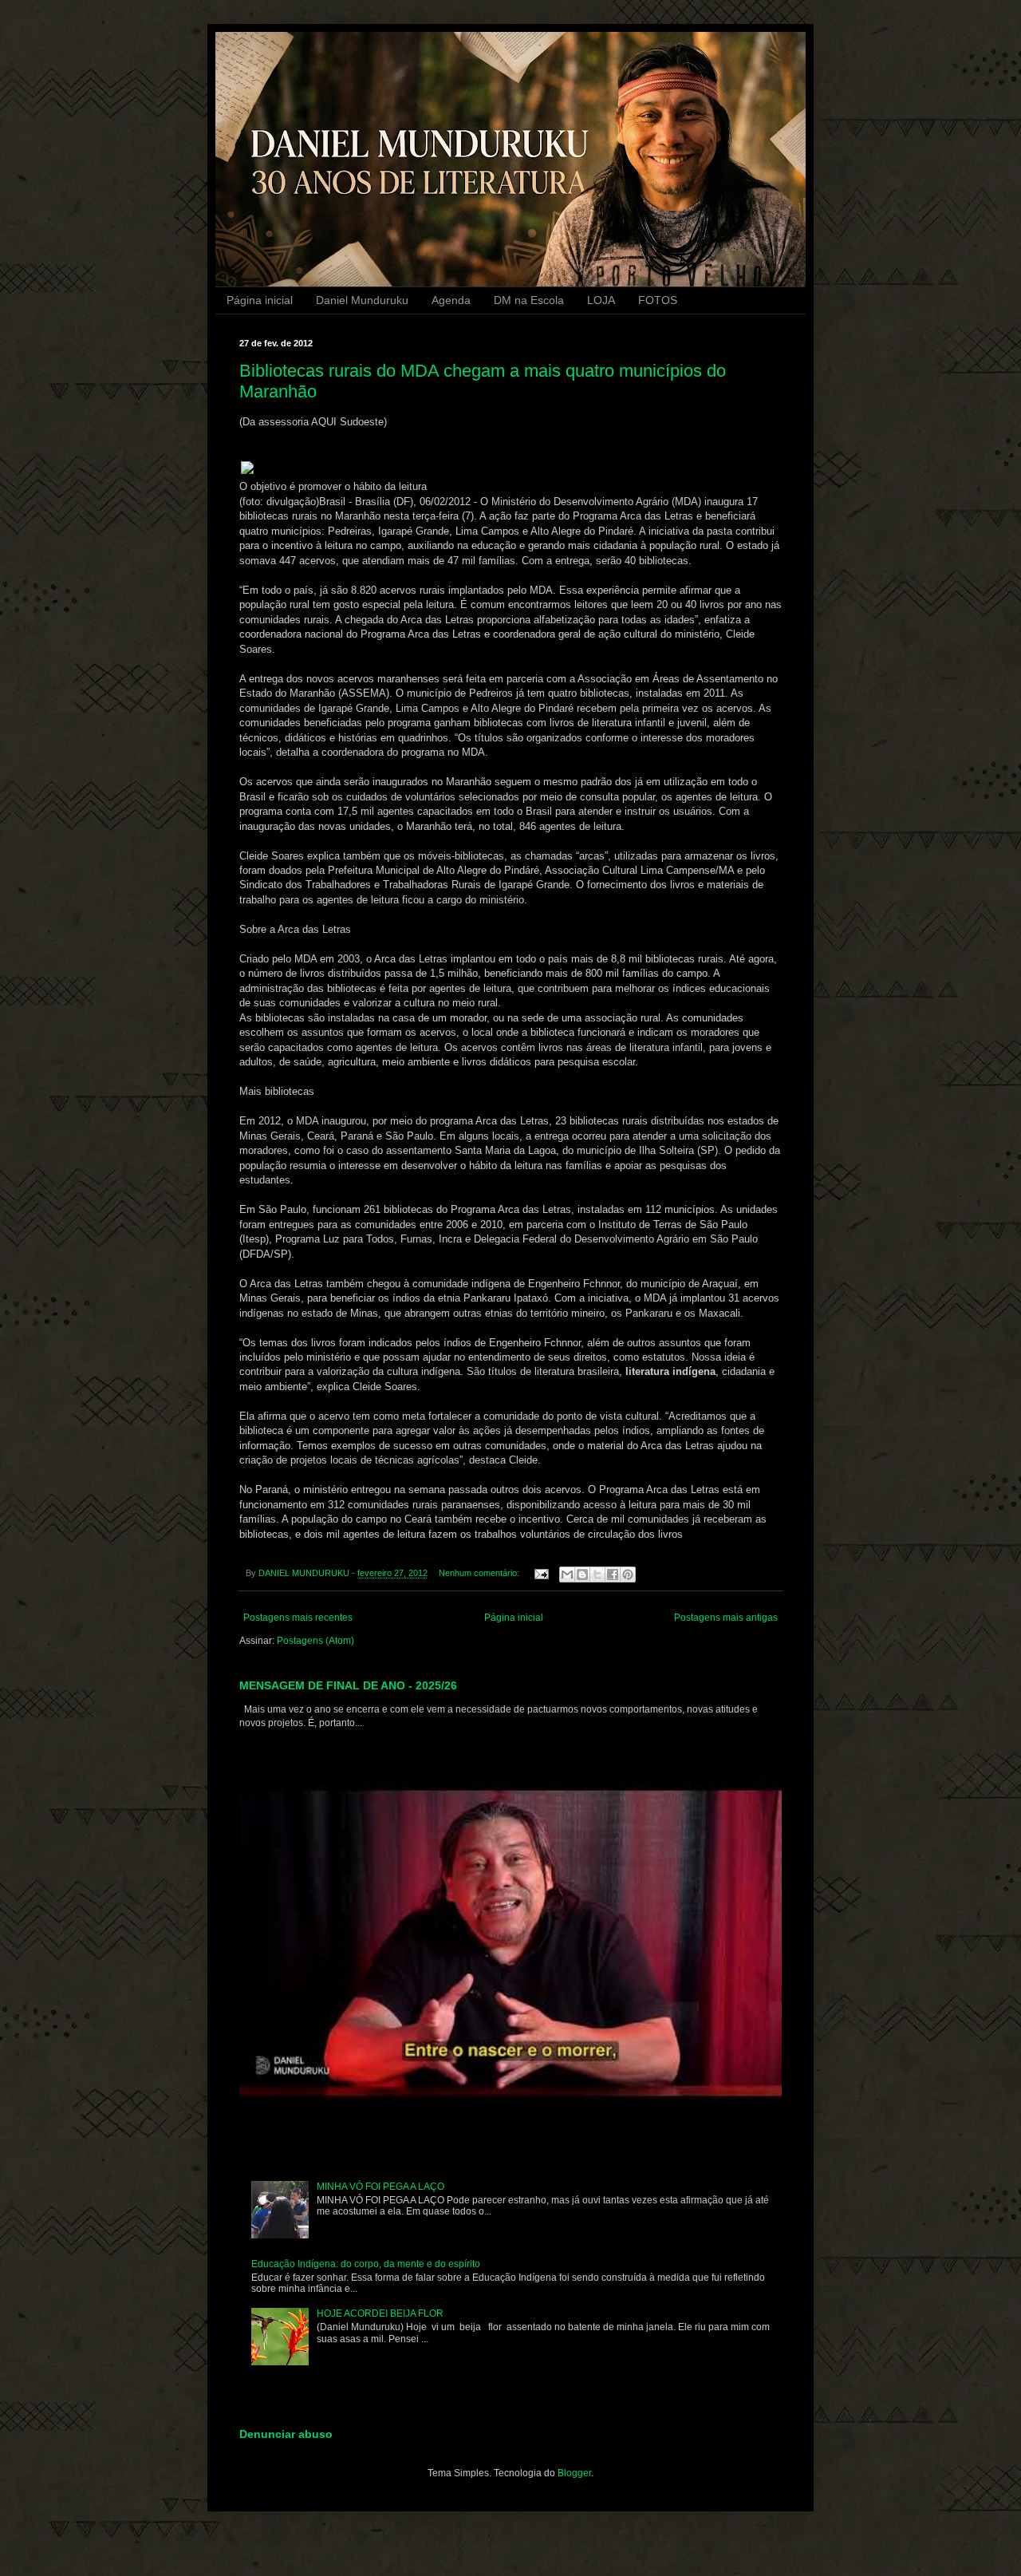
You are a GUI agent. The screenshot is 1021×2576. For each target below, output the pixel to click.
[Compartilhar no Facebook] (613, 1574)
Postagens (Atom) (315, 1641)
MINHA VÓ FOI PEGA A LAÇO (380, 2187)
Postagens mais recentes (298, 1618)
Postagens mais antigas (726, 1618)
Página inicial (260, 300)
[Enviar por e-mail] (567, 1574)
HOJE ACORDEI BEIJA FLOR (380, 2313)
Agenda (451, 300)
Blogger (574, 2473)
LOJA (601, 300)
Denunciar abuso (286, 2434)
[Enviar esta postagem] (541, 1573)
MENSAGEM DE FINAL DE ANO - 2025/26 (348, 1685)
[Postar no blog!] (582, 1574)
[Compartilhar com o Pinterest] (628, 1574)
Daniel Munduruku (362, 300)
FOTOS (658, 300)
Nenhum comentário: (480, 1573)
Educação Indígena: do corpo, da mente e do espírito (366, 2264)
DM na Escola (529, 300)
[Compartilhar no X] (597, 1574)
